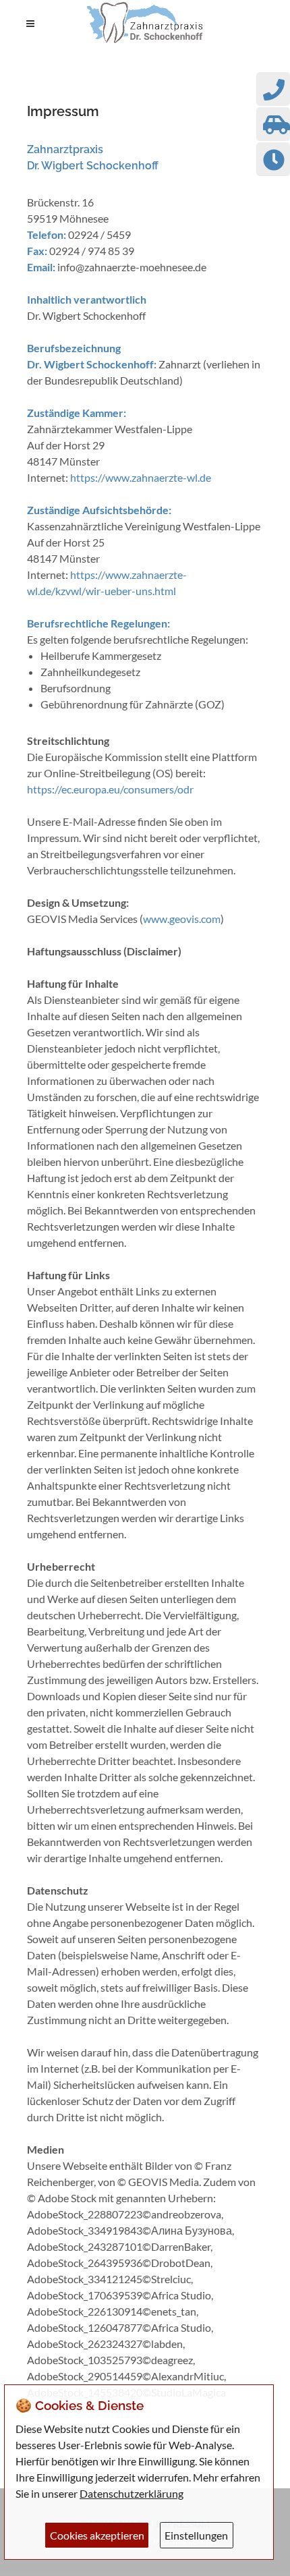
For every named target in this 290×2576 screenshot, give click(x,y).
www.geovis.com (182, 919)
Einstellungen (196, 2535)
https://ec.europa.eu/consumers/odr (110, 789)
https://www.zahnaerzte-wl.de (141, 477)
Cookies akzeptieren (97, 2535)
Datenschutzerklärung (132, 2493)
